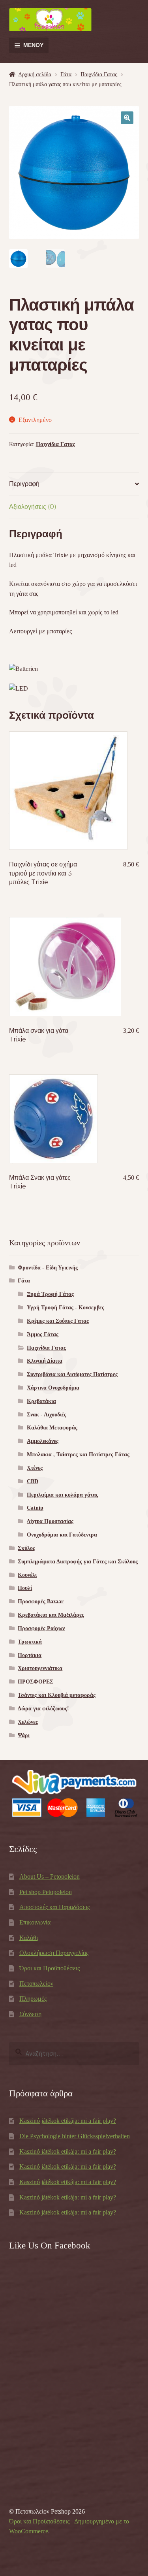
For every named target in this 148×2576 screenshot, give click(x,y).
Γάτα (66, 74)
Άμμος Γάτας (43, 1334)
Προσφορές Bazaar (41, 1602)
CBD (33, 1481)
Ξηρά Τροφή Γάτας (50, 1294)
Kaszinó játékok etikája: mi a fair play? (68, 2121)
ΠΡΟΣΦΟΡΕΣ (36, 1682)
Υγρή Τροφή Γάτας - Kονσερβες (66, 1308)
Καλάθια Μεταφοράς (52, 1428)
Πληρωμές (33, 1999)
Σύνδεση (30, 2014)
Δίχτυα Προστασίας (50, 1521)
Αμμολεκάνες (43, 1441)
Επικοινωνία (35, 1922)
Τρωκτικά (30, 1642)
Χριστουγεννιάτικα (40, 1668)
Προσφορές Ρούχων (41, 1628)
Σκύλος (26, 1548)
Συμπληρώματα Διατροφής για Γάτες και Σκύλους (78, 1562)
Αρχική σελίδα (35, 74)
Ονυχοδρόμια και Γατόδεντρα (62, 1535)
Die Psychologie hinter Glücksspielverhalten (75, 2136)
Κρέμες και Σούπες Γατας (58, 1321)
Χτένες (35, 1468)
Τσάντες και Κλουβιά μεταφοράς (57, 1695)
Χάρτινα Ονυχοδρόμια (53, 1388)
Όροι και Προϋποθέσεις (50, 1968)
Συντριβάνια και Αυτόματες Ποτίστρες (72, 1374)
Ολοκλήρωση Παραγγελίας (54, 1953)
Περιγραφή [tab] (24, 484)
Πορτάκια (30, 1655)
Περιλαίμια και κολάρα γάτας (63, 1495)
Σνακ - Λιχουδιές (47, 1415)
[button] (127, 118)
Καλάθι (29, 1938)
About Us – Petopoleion (50, 1876)
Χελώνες (28, 1722)
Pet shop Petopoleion (46, 1892)
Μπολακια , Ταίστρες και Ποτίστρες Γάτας (78, 1455)
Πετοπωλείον (36, 1984)
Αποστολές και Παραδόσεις (54, 1907)
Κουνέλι (27, 1575)
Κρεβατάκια (41, 1401)
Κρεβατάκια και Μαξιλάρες (51, 1615)
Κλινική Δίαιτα (45, 1361)
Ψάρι (24, 1735)
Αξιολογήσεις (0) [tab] (33, 507)
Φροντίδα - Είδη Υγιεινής (48, 1268)
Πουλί (25, 1588)
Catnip (35, 1508)
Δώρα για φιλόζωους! (43, 1709)
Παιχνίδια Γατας (99, 74)
